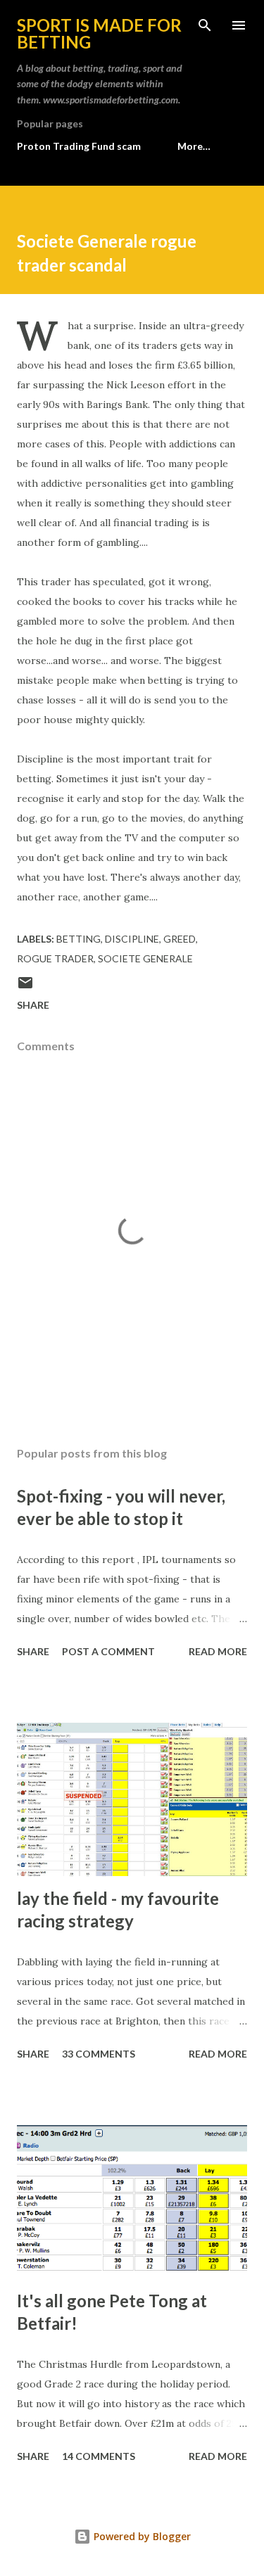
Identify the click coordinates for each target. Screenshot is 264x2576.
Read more (218, 1651)
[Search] (205, 25)
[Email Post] (25, 987)
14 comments (99, 2456)
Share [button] (33, 1005)
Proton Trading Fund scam (79, 146)
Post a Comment (108, 1651)
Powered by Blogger (141, 2536)
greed (180, 939)
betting (78, 939)
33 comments (99, 2054)
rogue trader (55, 958)
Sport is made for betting (99, 33)
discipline (132, 939)
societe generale (145, 958)
